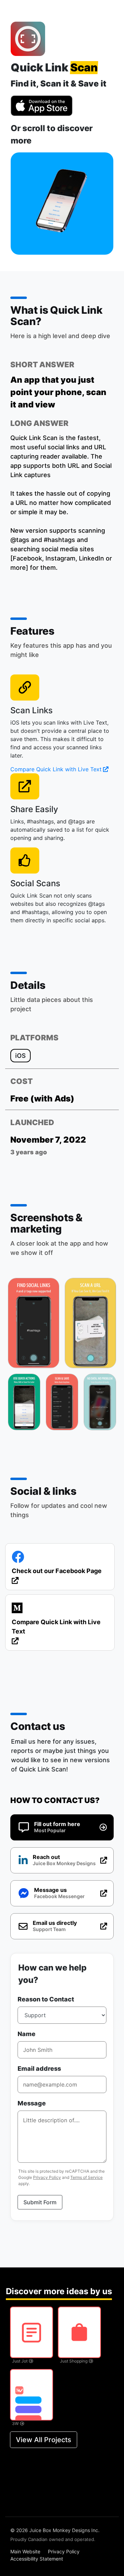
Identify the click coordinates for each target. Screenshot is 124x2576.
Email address (39, 2069)
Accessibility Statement (37, 2559)
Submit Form (40, 2202)
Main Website (25, 2551)
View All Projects (44, 2440)
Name (27, 2034)
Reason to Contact (46, 1999)
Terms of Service (86, 2177)
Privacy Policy (47, 2177)
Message (32, 2103)
